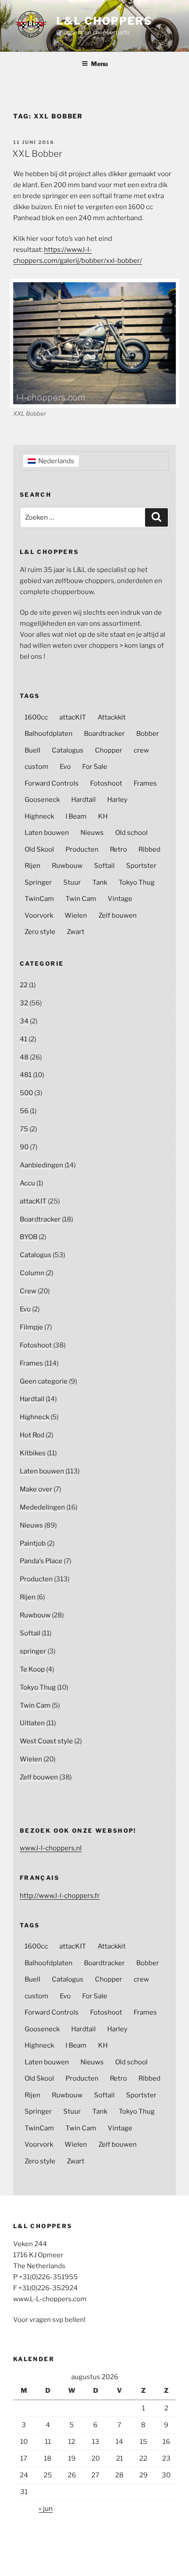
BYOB (29, 1237)
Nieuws (92, 833)
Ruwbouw (67, 866)
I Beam (76, 816)
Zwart (76, 932)
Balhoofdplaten (49, 734)
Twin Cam (81, 899)
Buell (33, 750)
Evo (65, 767)
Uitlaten (32, 1723)
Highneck (39, 816)
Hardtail (84, 800)
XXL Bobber (37, 154)
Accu (27, 1183)
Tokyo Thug (137, 882)
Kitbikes (33, 1453)
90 (24, 1147)
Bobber (148, 734)
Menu (99, 64)
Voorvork (39, 915)
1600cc (36, 717)
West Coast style (46, 1741)
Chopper (109, 750)
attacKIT (73, 717)
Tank (100, 882)
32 (24, 1003)
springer (33, 1651)
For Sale (95, 767)
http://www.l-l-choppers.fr (60, 1896)
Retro (118, 849)
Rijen (33, 866)
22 (24, 985)
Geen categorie (44, 1381)
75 (24, 1129)
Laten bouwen (47, 833)
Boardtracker (104, 734)
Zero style (40, 932)
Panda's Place (41, 1561)
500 (26, 1093)
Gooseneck (42, 800)
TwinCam (39, 899)
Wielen (76, 915)
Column (32, 1273)
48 (24, 1057)
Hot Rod (32, 1435)
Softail (104, 866)
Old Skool (39, 849)
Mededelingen (42, 1507)
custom (36, 767)
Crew (28, 1291)
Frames (145, 783)
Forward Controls (52, 783)
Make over (36, 1489)
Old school (131, 833)
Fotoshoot (106, 783)
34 (24, 1021)
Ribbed (149, 849)
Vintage (120, 899)
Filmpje (31, 1327)
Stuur (72, 882)
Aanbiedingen (42, 1165)
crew (141, 750)
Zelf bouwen (118, 915)
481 (26, 1075)
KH (103, 816)
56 (24, 1111)
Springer (38, 882)
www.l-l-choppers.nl (51, 1848)
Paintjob (33, 1543)
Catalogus (68, 750)
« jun (46, 2509)
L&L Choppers (104, 21)
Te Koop (32, 1669)
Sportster (141, 866)
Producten (82, 849)
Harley (117, 800)
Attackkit (112, 717)
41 (24, 1039)
